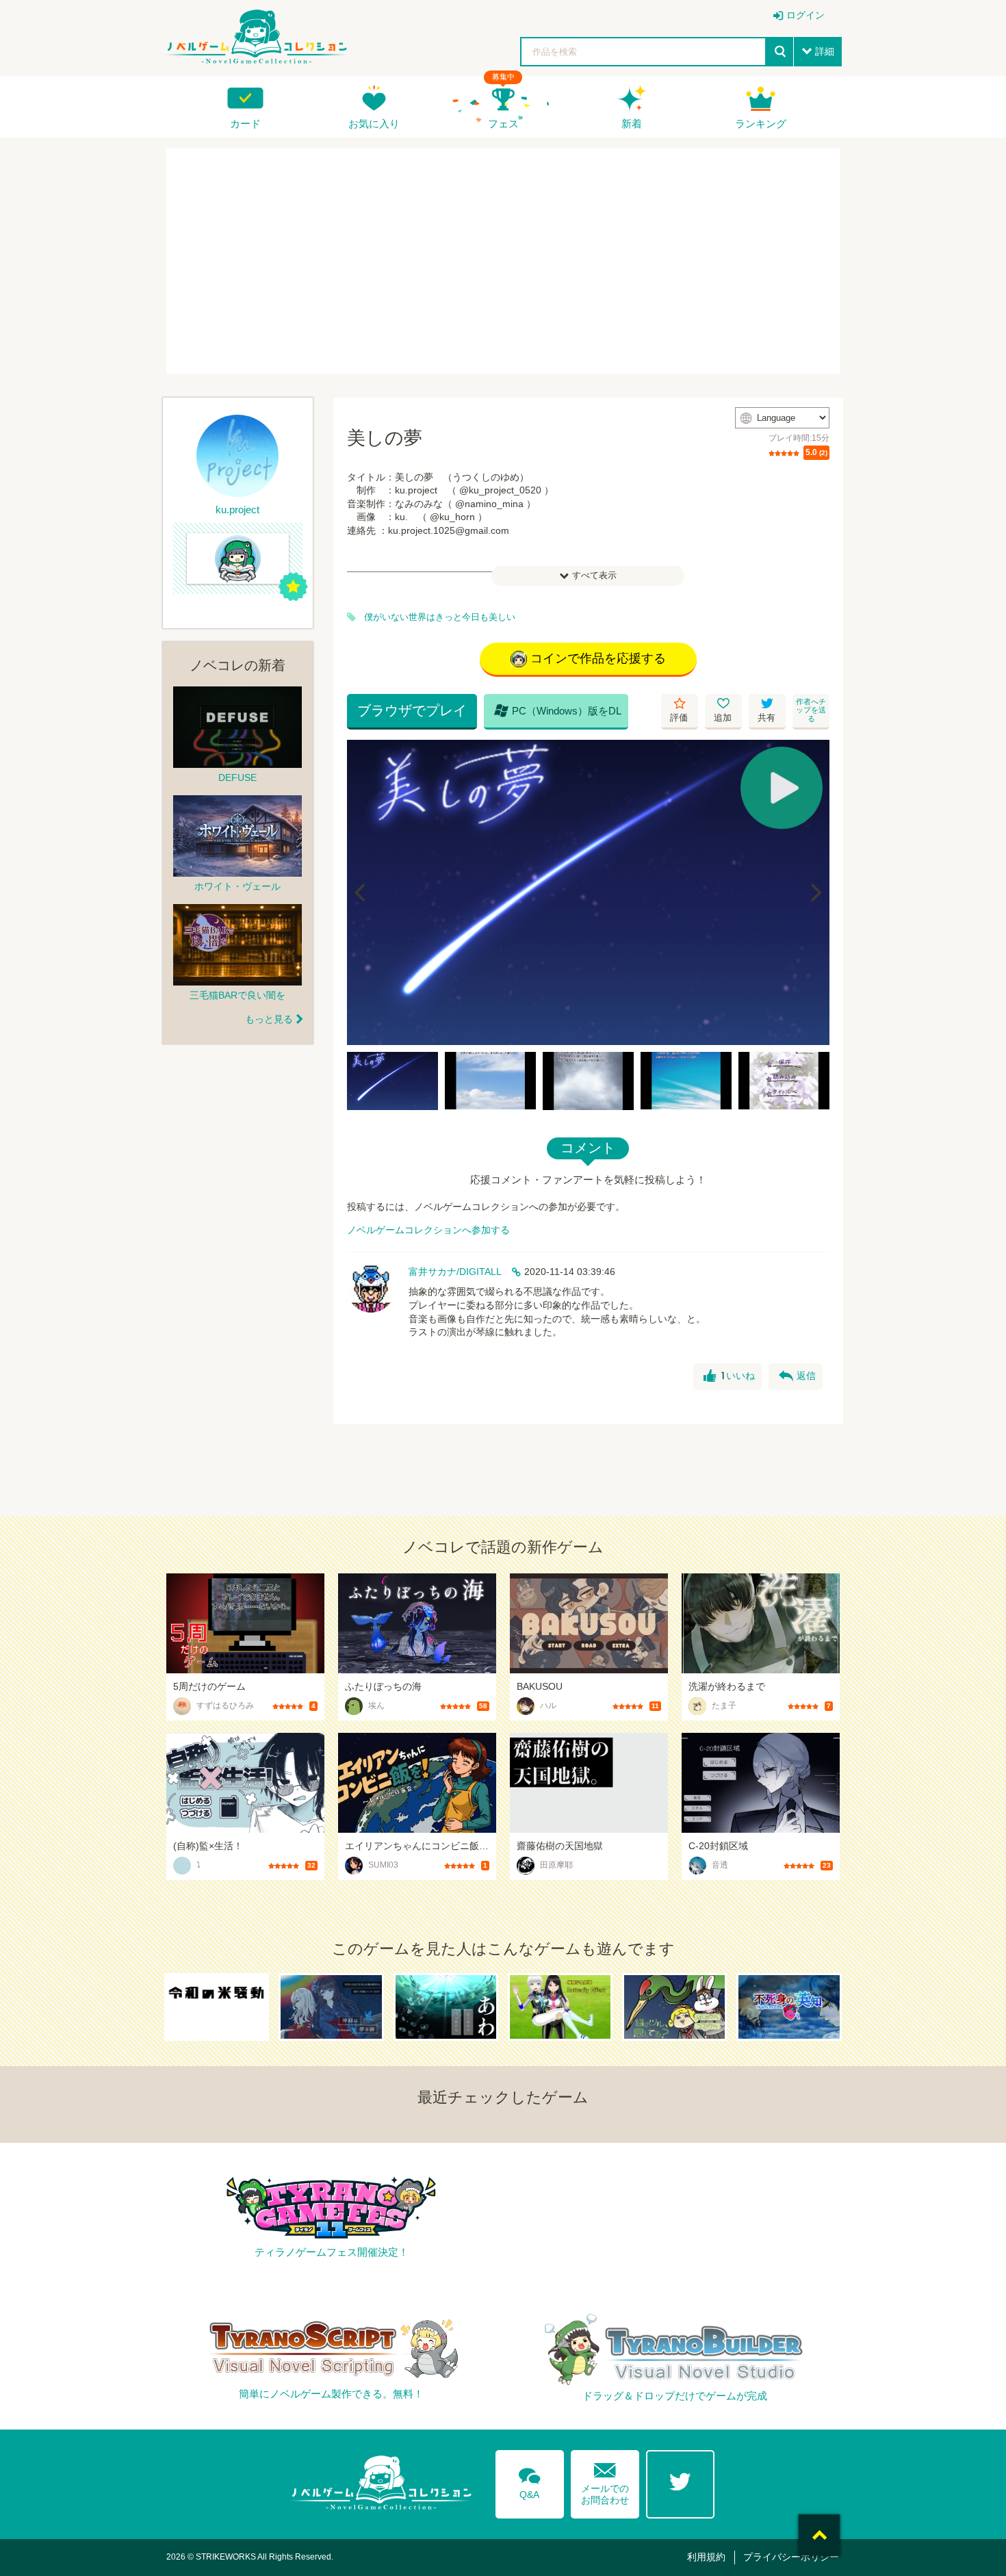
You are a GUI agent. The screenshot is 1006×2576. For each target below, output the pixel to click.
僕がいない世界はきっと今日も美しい (440, 617)
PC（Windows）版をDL (558, 710)
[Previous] (362, 892)
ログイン (805, 15)
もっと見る (269, 1019)
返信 (797, 1376)
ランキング (761, 124)
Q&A (530, 2481)
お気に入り (374, 124)
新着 (632, 124)
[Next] (814, 892)
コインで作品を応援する (598, 658)
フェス (503, 124)
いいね (729, 1376)
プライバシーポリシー (791, 2557)
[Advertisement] (503, 261)
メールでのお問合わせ (605, 2481)
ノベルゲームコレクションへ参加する (428, 1230)
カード (245, 124)
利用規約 (706, 2557)
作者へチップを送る (811, 710)
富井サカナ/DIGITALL (455, 1272)
